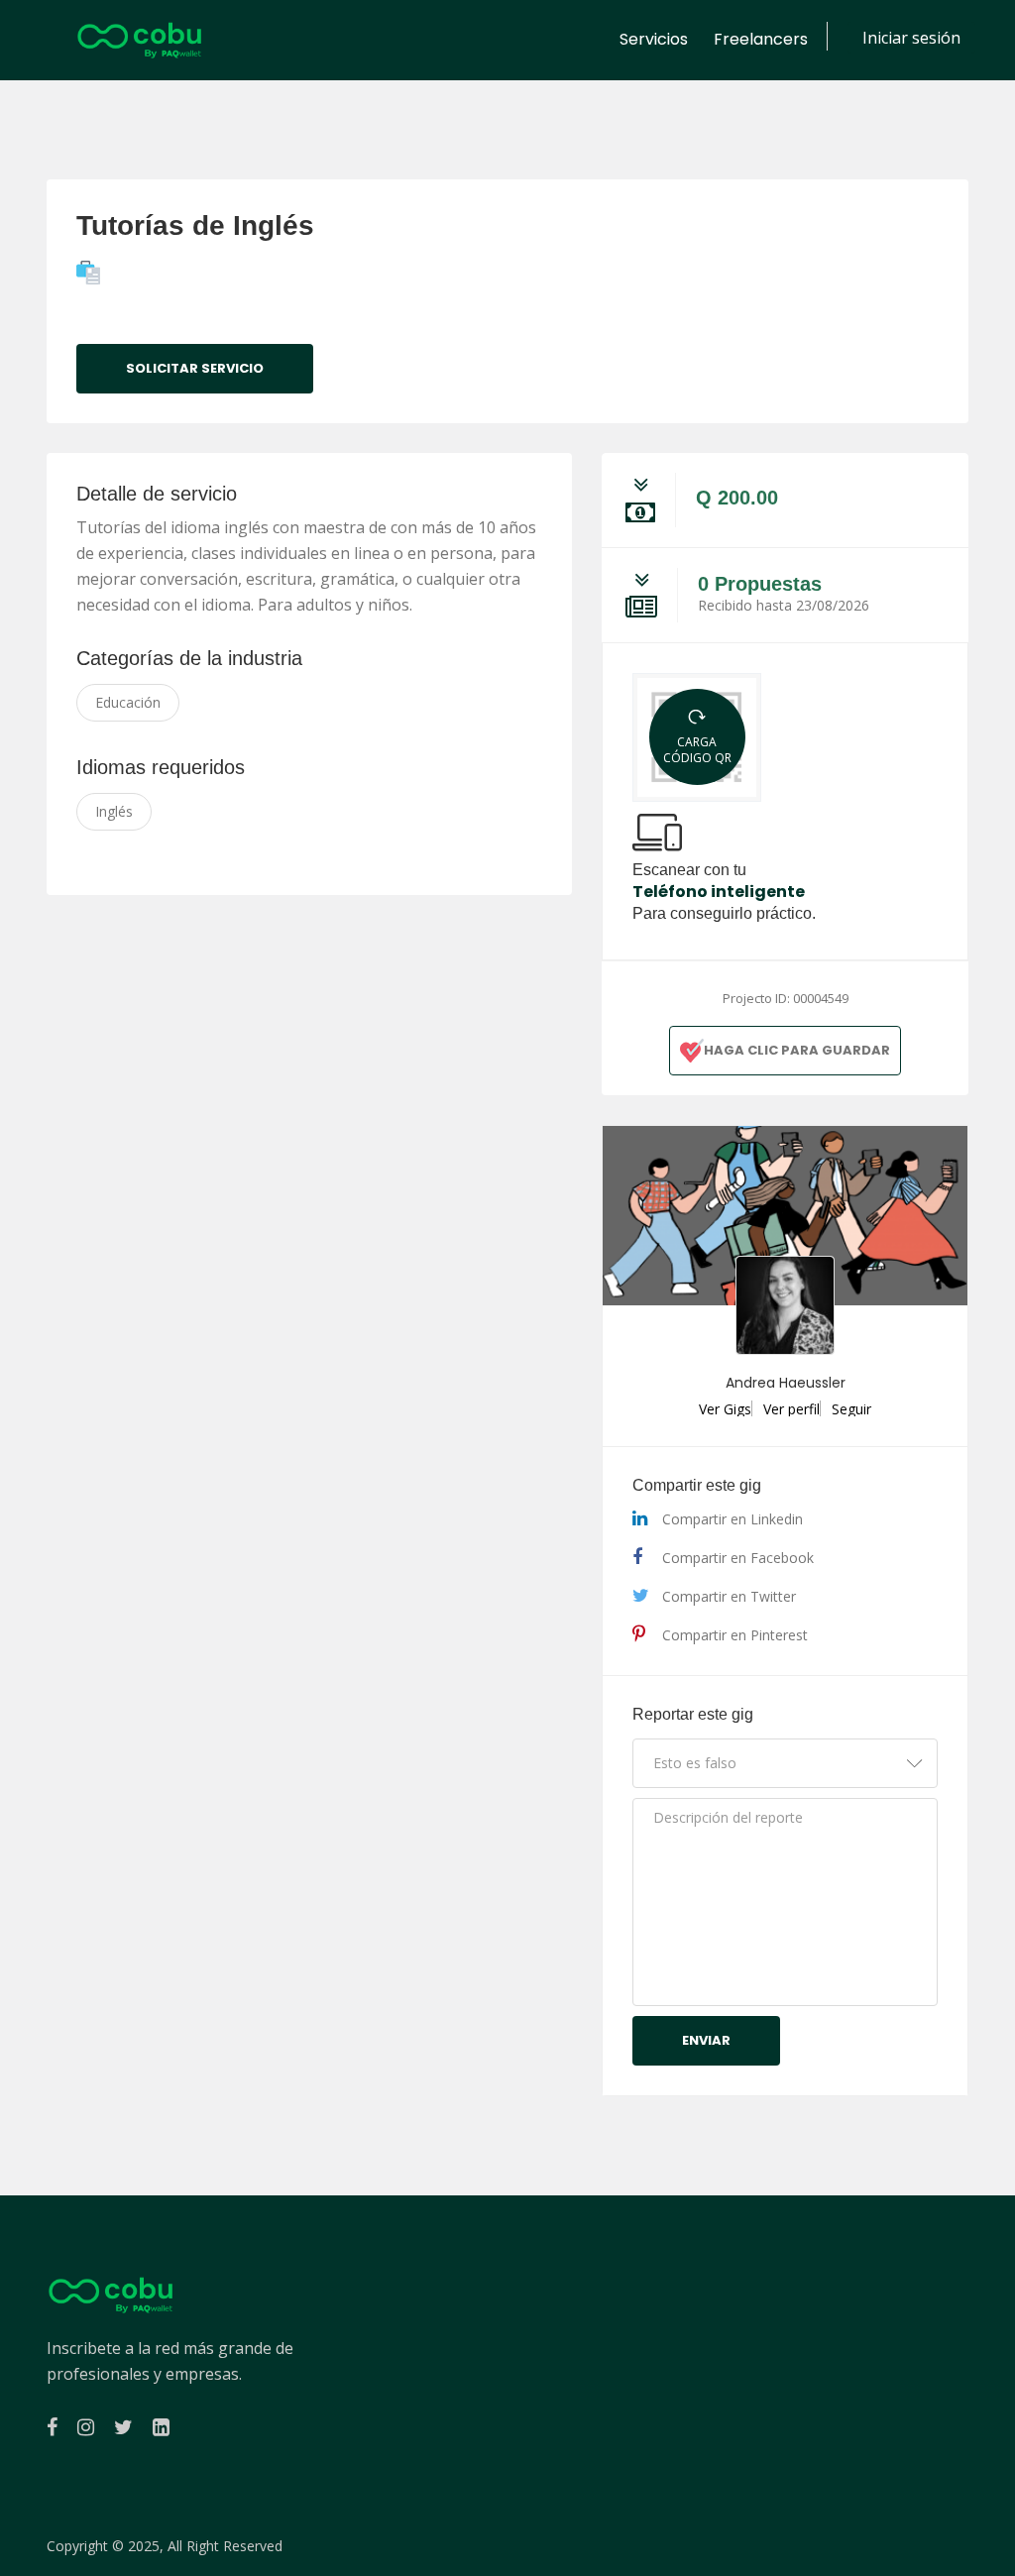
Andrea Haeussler (786, 1383)
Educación (128, 702)
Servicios (654, 39)
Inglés (114, 811)
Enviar (706, 2040)
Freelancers (761, 39)
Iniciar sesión (911, 38)
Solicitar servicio (195, 368)
